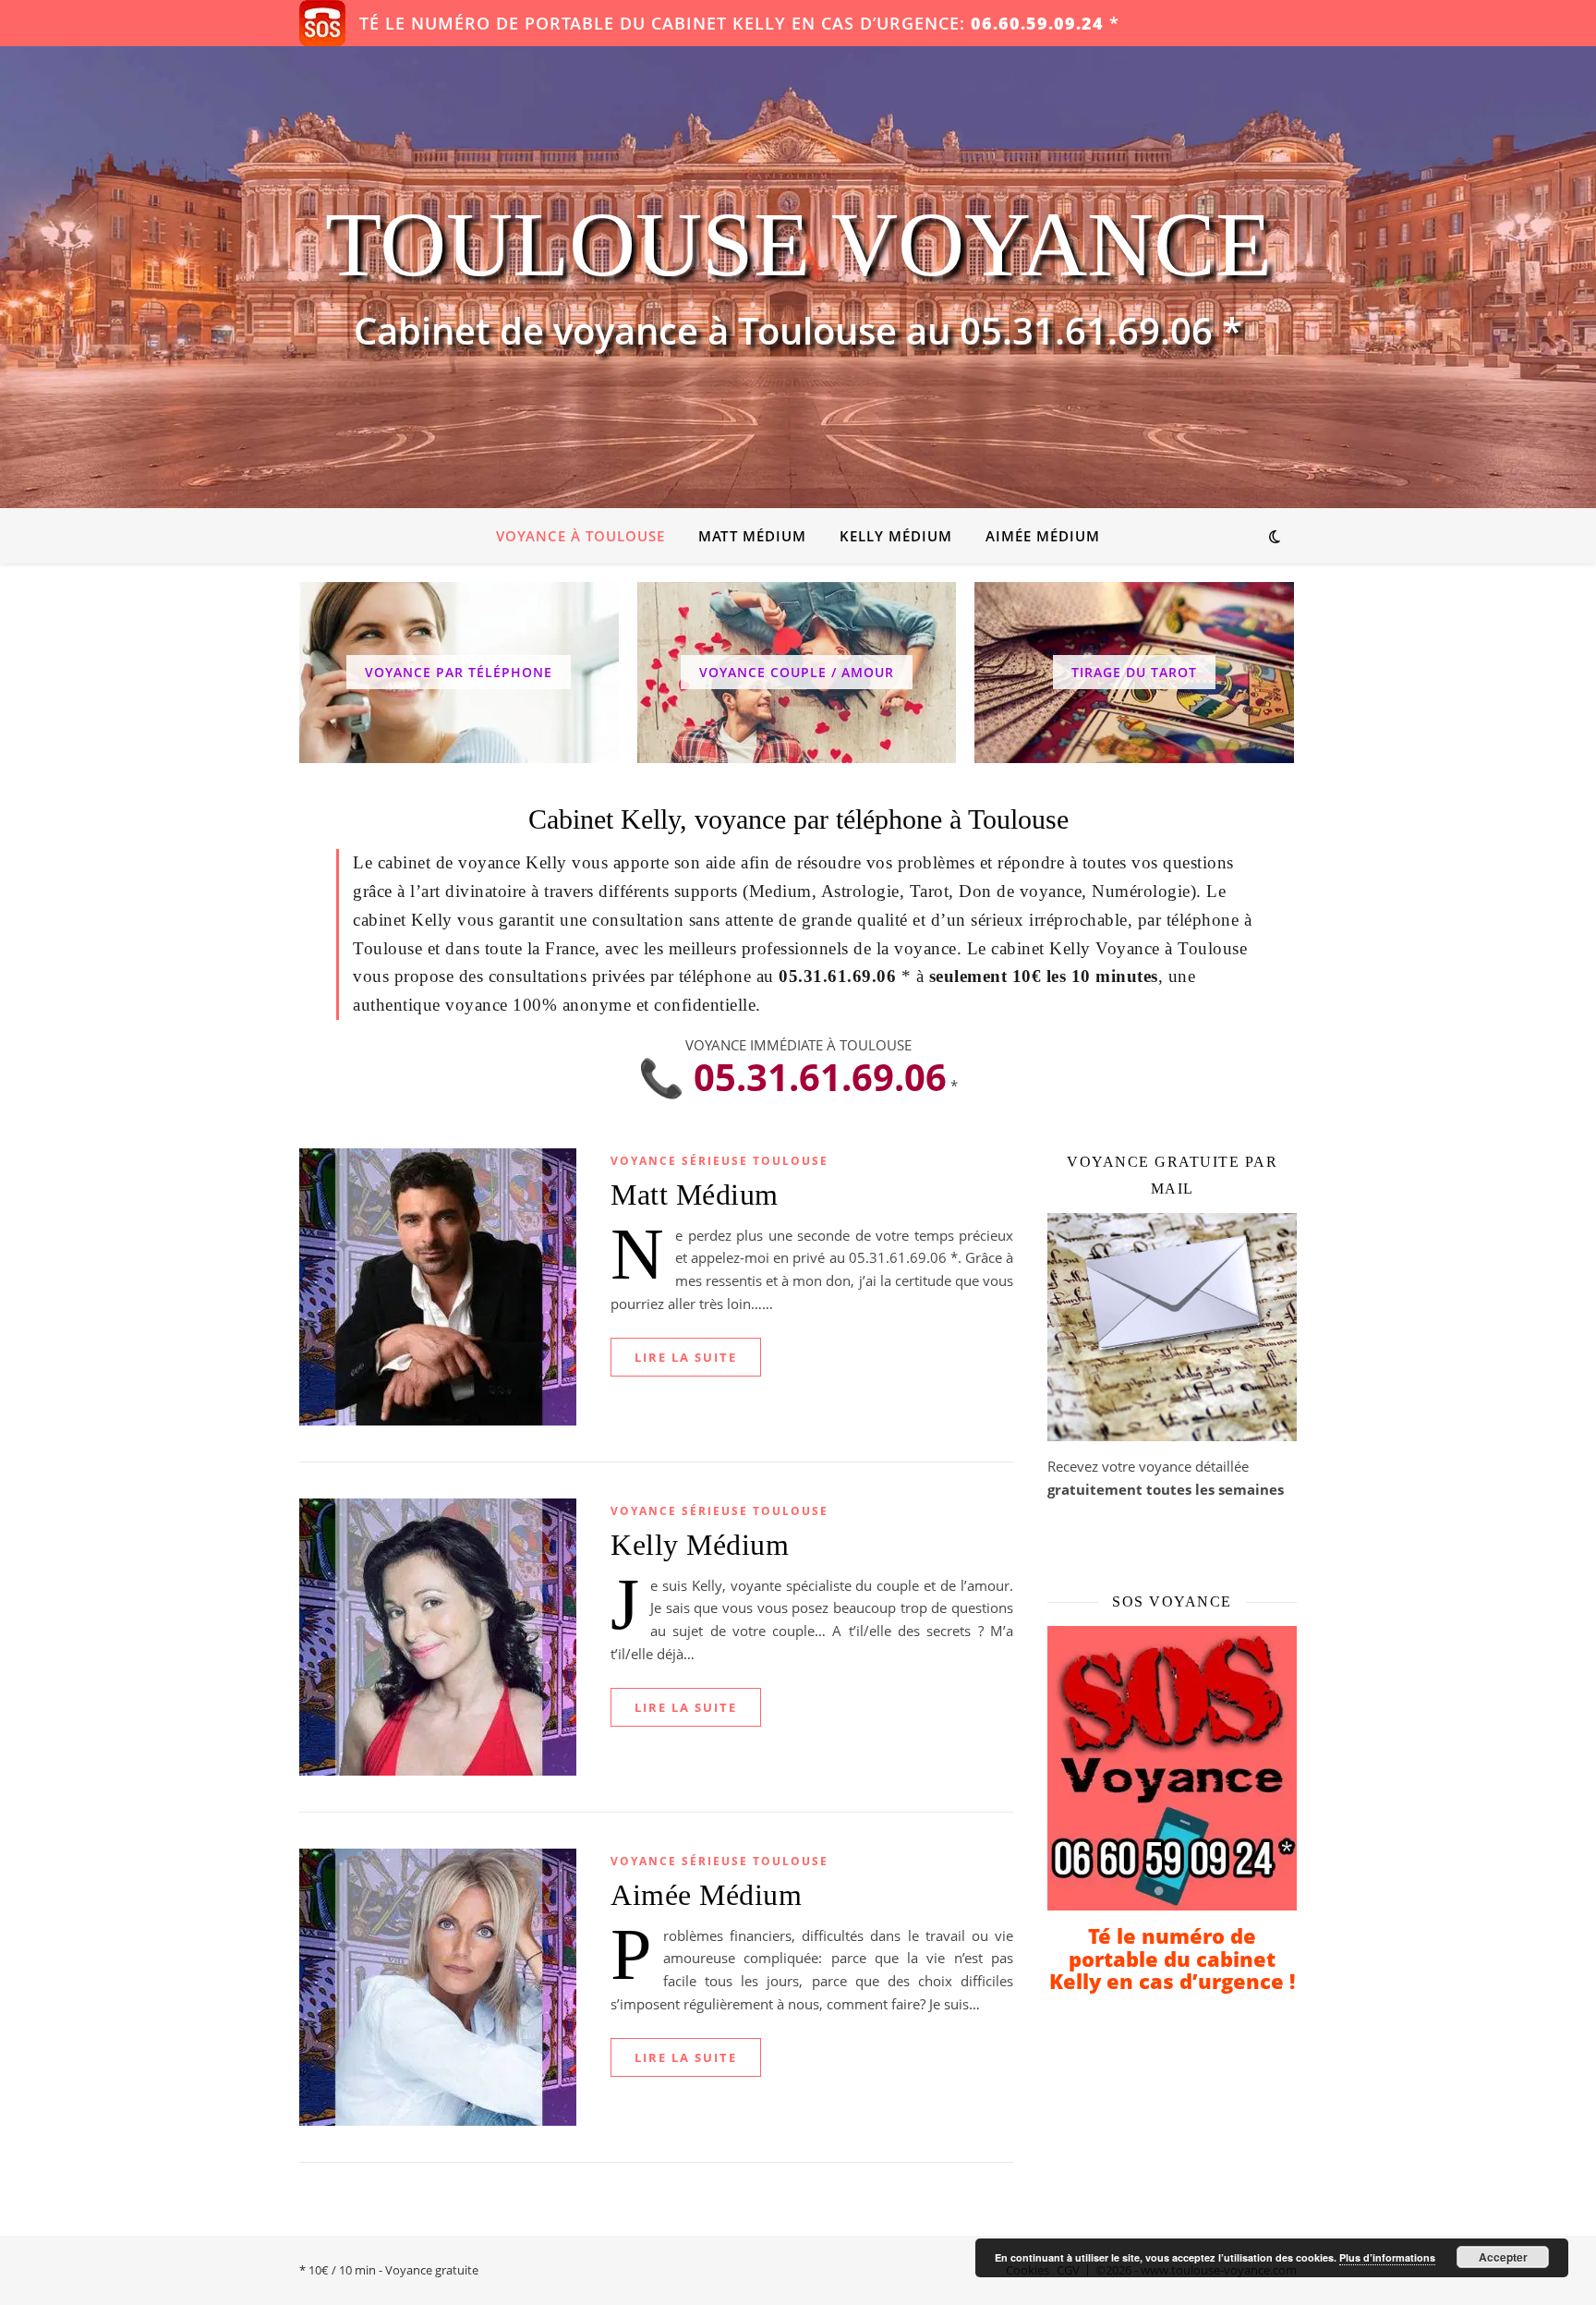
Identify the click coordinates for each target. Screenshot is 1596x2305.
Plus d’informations (1387, 2257)
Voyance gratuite (432, 2270)
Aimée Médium (1043, 536)
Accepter (1503, 2257)
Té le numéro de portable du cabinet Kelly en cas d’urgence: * (739, 23)
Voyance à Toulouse (580, 536)
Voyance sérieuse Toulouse (719, 1161)
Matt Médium (752, 536)
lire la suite (686, 1357)
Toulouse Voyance (798, 245)
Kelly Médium (896, 536)
